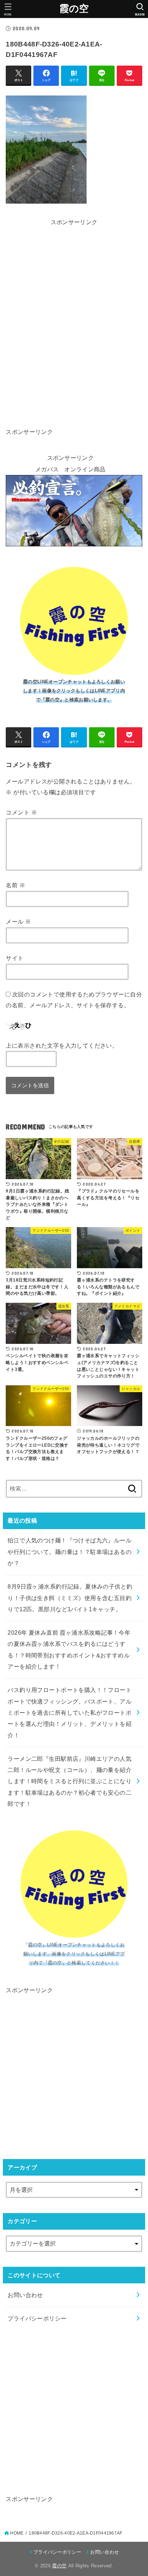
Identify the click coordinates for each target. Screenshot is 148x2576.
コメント (21, 812)
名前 (15, 885)
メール (18, 921)
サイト (15, 958)
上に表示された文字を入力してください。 (62, 1045)
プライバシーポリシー (37, 2318)
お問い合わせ (25, 2295)
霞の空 (74, 9)
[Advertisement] (74, 251)
